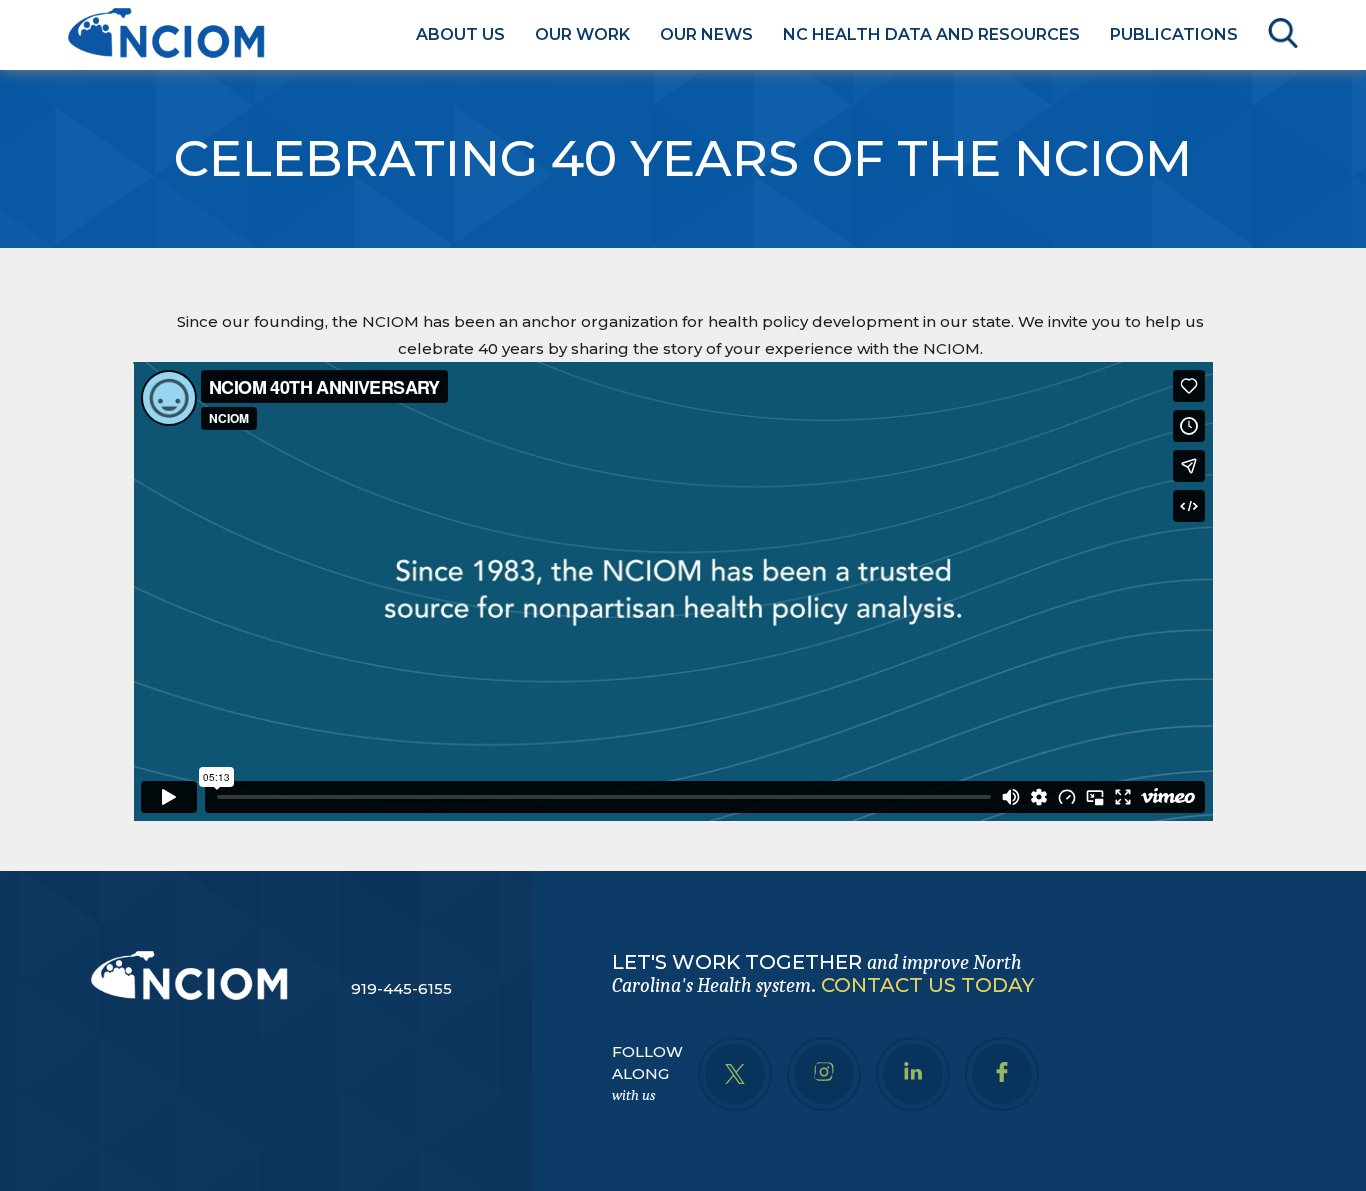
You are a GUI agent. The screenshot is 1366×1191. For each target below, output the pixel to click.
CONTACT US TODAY (927, 985)
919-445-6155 (401, 988)
